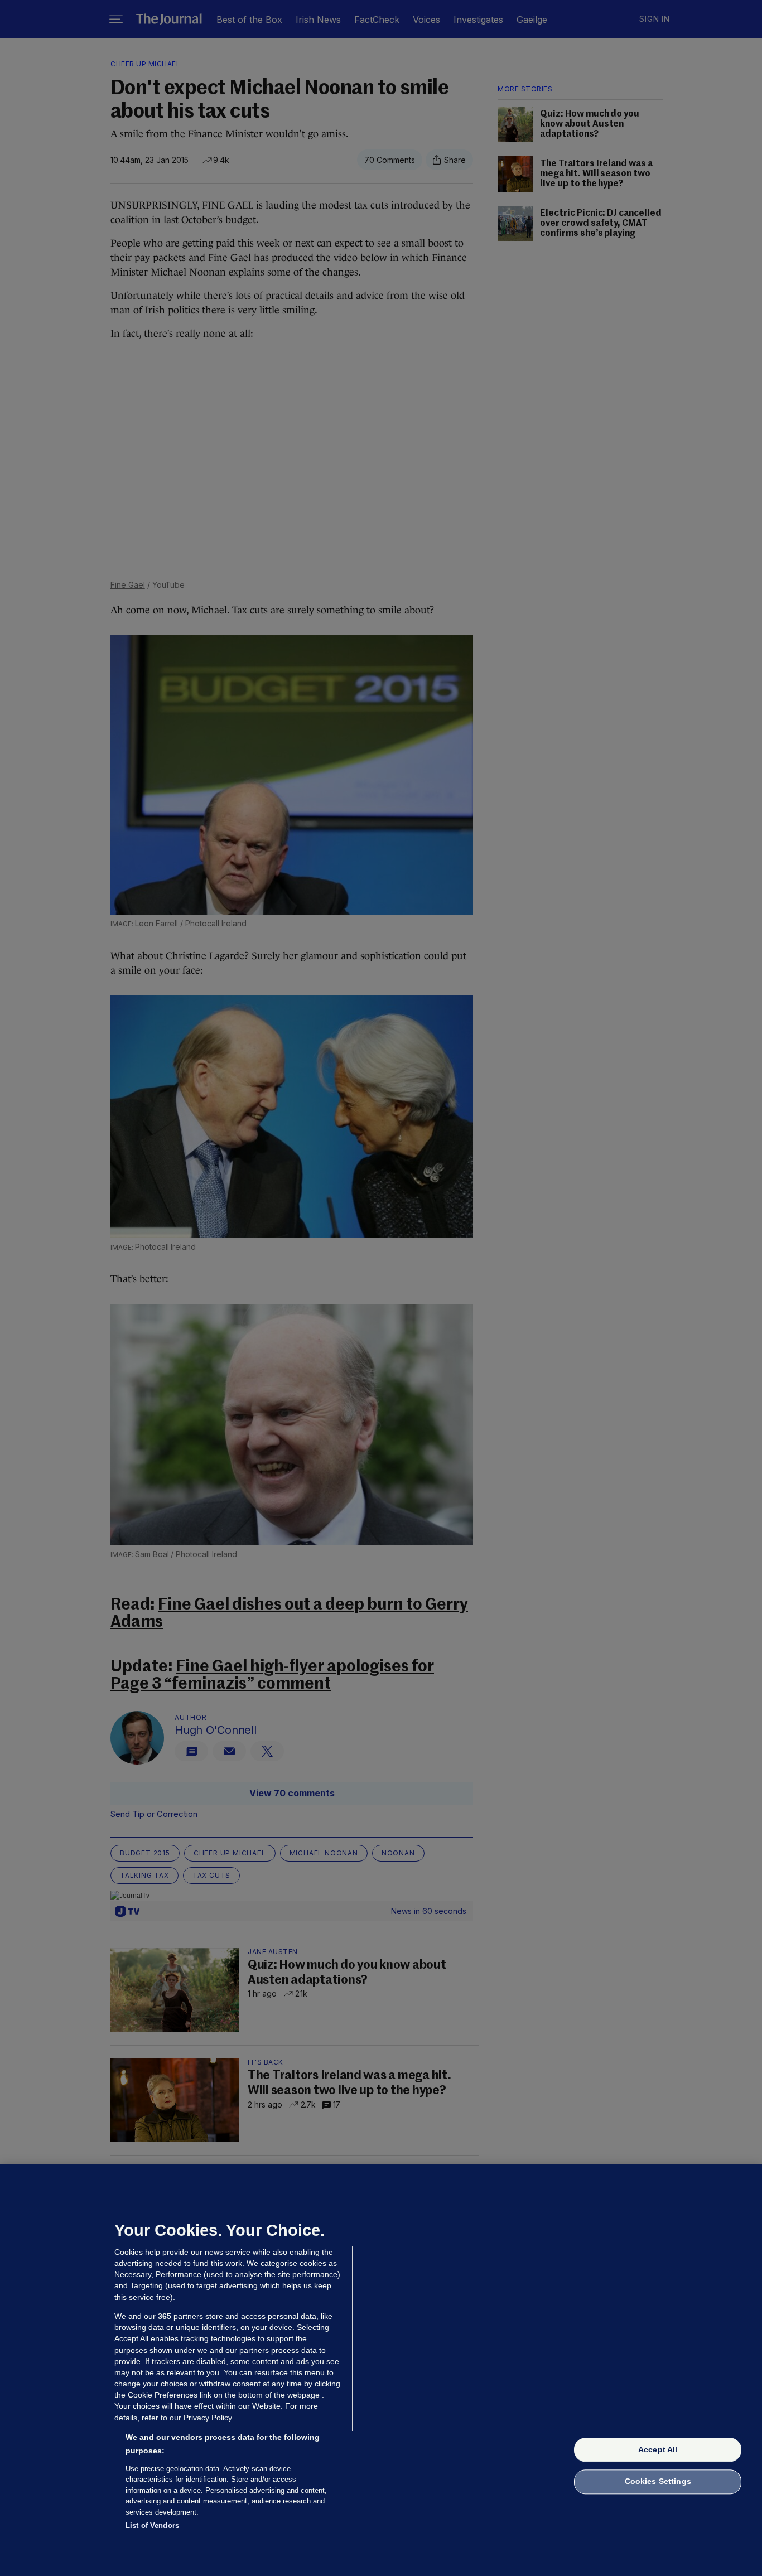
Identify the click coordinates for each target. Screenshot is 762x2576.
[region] (381, 2370)
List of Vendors (152, 2526)
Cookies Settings (658, 2482)
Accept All (658, 2449)
